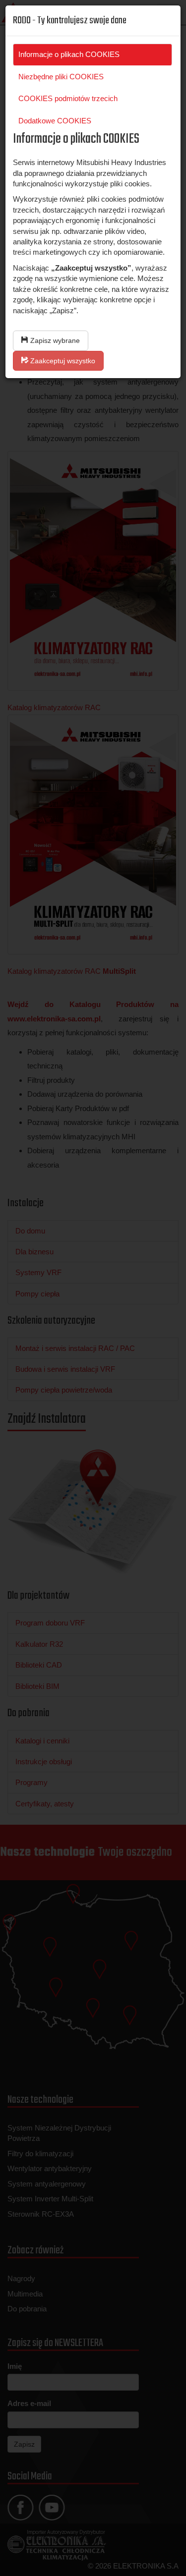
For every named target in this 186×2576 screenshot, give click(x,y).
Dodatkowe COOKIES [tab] (55, 121)
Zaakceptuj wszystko (62, 361)
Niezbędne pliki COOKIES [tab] (61, 77)
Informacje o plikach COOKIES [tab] (69, 54)
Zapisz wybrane (54, 340)
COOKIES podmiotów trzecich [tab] (68, 98)
